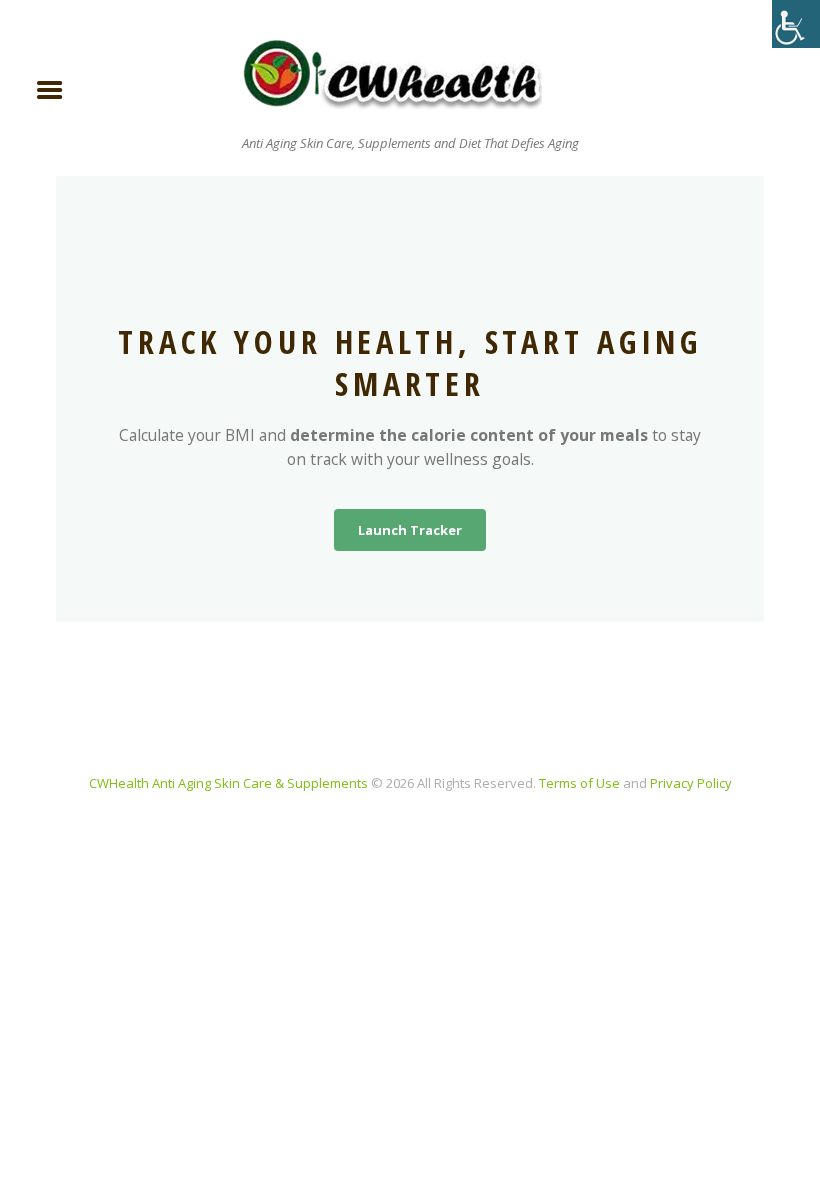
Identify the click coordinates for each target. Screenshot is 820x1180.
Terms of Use (579, 783)
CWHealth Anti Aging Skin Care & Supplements (228, 783)
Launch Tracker (410, 530)
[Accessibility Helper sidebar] (796, 24)
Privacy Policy (691, 783)
